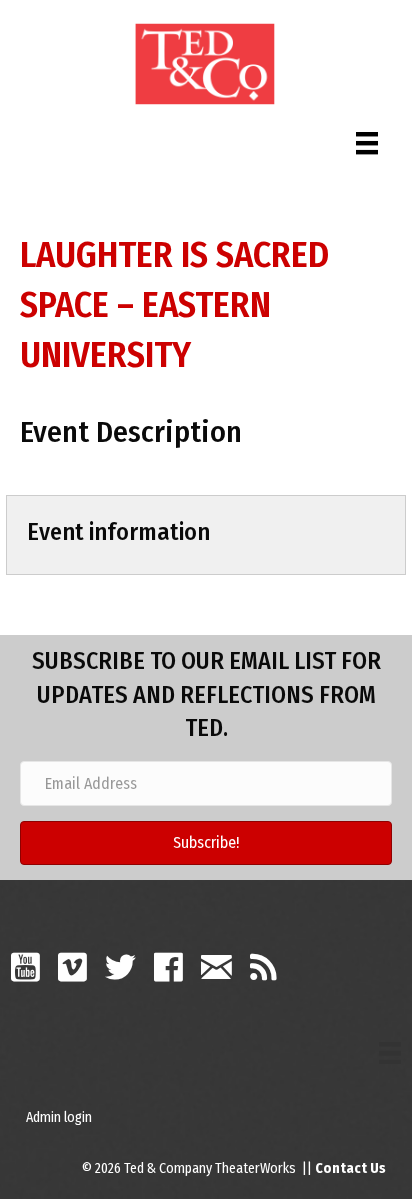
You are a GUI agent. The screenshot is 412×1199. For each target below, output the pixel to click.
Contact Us (350, 1168)
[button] (206, 843)
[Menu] (367, 138)
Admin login (59, 1117)
